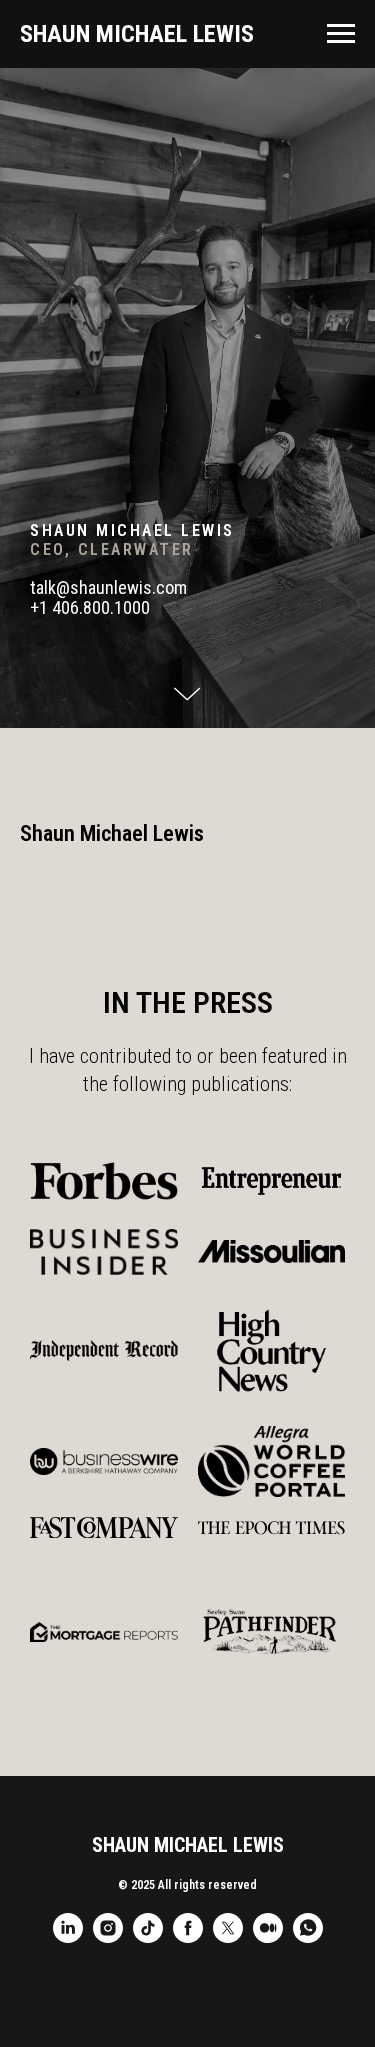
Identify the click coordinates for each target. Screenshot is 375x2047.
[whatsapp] (308, 1937)
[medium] (268, 1937)
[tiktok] (148, 1937)
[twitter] (228, 1937)
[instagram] (108, 1937)
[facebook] (188, 1937)
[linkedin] (68, 1937)
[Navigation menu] (341, 34)
